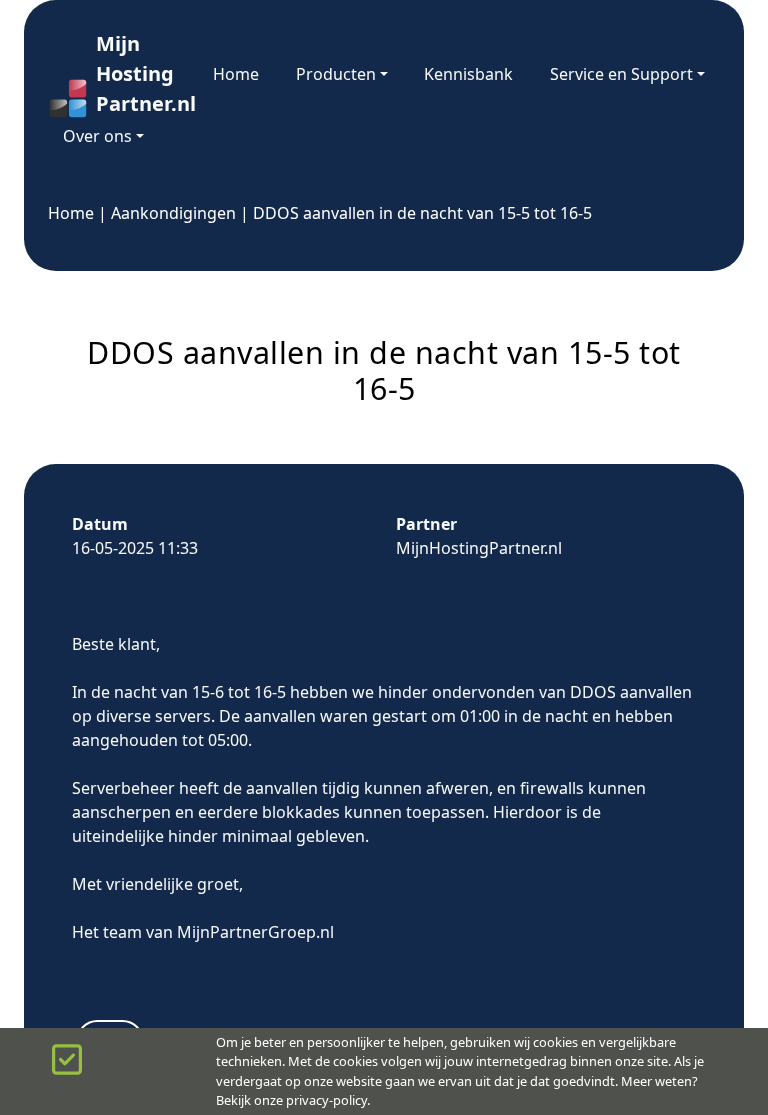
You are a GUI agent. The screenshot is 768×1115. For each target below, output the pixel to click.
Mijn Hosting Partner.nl (136, 73)
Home (236, 74)
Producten (336, 74)
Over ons (97, 136)
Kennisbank (468, 74)
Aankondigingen (173, 213)
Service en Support (621, 74)
